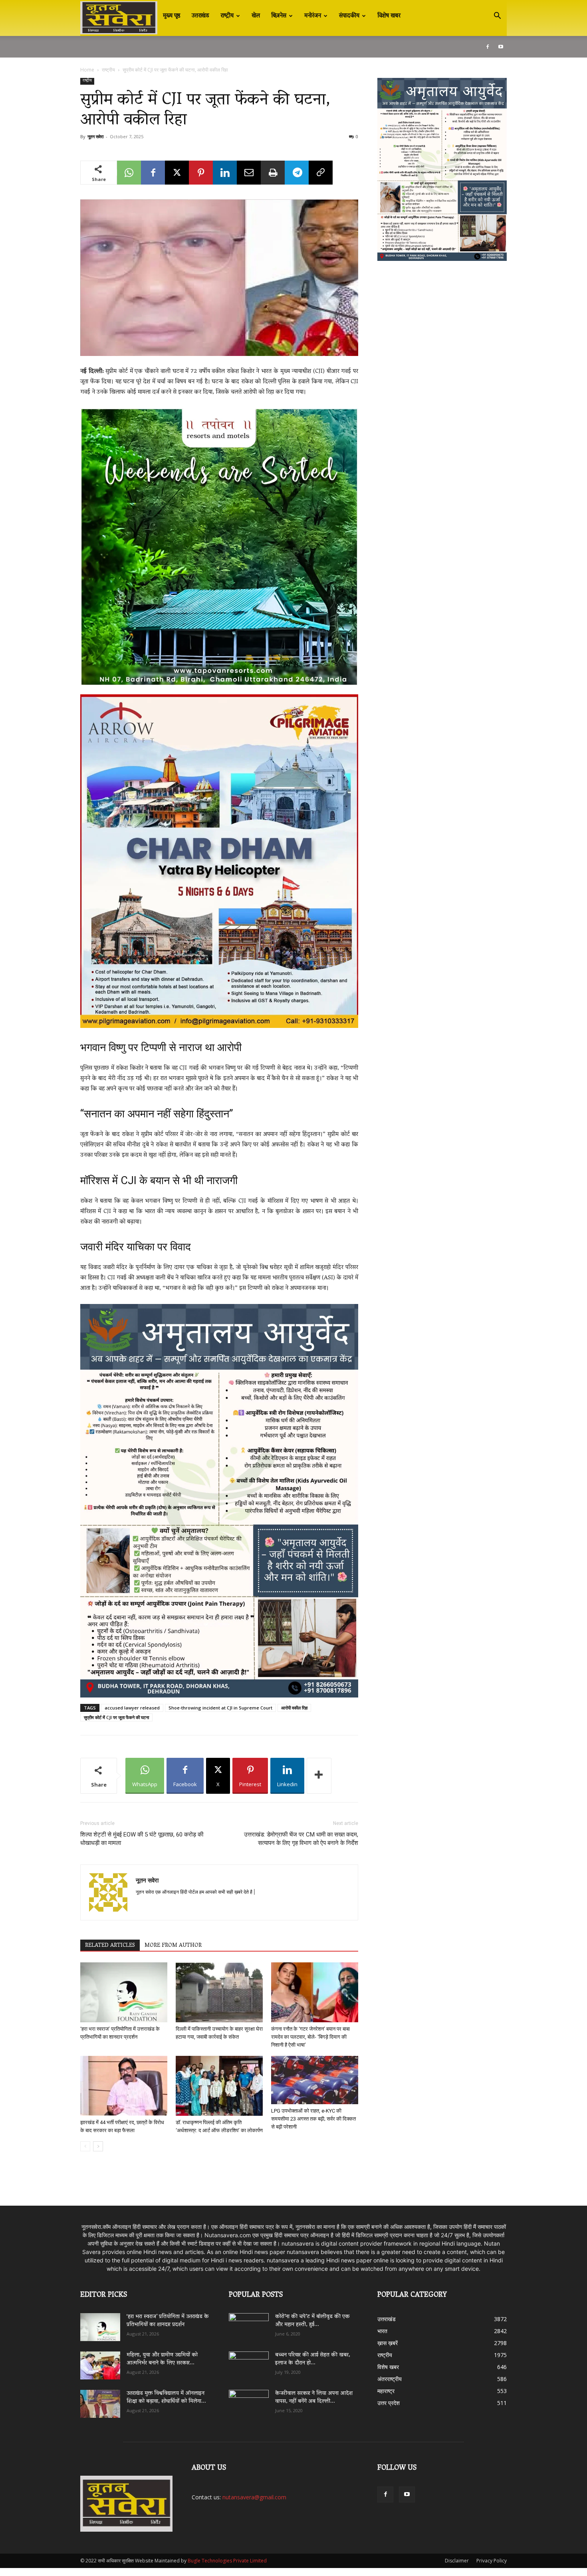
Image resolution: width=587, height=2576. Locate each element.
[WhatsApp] (129, 173)
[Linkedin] (225, 173)
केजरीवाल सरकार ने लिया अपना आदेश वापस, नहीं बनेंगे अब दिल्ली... (314, 2398)
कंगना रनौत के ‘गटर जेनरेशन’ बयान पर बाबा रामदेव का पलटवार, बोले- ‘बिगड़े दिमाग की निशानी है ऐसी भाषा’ (310, 2037)
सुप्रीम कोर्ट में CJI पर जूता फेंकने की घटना (116, 1717)
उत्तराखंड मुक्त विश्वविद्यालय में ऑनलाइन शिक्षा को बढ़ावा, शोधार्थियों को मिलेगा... (166, 2398)
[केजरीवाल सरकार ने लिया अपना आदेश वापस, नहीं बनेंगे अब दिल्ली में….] (249, 2401)
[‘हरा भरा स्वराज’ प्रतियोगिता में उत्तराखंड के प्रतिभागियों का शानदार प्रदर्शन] (124, 1992)
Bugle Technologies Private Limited (227, 2561)
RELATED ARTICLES (110, 1946)
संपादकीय (349, 16)
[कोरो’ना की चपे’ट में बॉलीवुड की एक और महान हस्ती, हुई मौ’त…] (249, 2323)
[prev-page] (85, 2146)
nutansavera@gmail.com (254, 2497)
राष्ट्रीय (227, 16)
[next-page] (98, 2146)
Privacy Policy (492, 2561)
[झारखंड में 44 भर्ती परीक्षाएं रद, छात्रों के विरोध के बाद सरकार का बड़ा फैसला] (124, 2086)
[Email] (249, 173)
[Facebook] (488, 47)
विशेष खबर (389, 16)
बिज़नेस (279, 16)
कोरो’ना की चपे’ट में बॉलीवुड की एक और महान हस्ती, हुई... (312, 2321)
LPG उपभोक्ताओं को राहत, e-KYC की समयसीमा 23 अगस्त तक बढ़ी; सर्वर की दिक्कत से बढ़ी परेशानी (313, 2119)
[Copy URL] (321, 173)
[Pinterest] (201, 173)
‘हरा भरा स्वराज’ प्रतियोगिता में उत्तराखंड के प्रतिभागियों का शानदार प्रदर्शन (168, 2321)
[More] (319, 1776)
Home (87, 70)
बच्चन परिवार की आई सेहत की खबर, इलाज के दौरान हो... (313, 2359)
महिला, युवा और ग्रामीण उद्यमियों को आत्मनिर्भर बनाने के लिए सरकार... (162, 2359)
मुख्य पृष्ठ (172, 16)
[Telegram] (297, 173)
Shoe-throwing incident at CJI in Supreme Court (220, 1708)
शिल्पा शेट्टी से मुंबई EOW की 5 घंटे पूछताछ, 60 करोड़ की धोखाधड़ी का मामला (142, 1839)
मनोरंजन (313, 16)
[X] (177, 173)
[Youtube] (501, 47)
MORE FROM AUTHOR (173, 1946)
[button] (497, 17)
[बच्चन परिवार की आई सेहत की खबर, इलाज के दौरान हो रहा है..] (249, 2363)
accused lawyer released (132, 1708)
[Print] (273, 173)
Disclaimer (457, 2561)
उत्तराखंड (200, 16)
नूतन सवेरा (95, 136)
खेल (256, 16)
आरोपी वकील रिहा (294, 1708)
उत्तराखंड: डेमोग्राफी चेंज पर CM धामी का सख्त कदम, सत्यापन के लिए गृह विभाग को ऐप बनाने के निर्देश (301, 1839)
